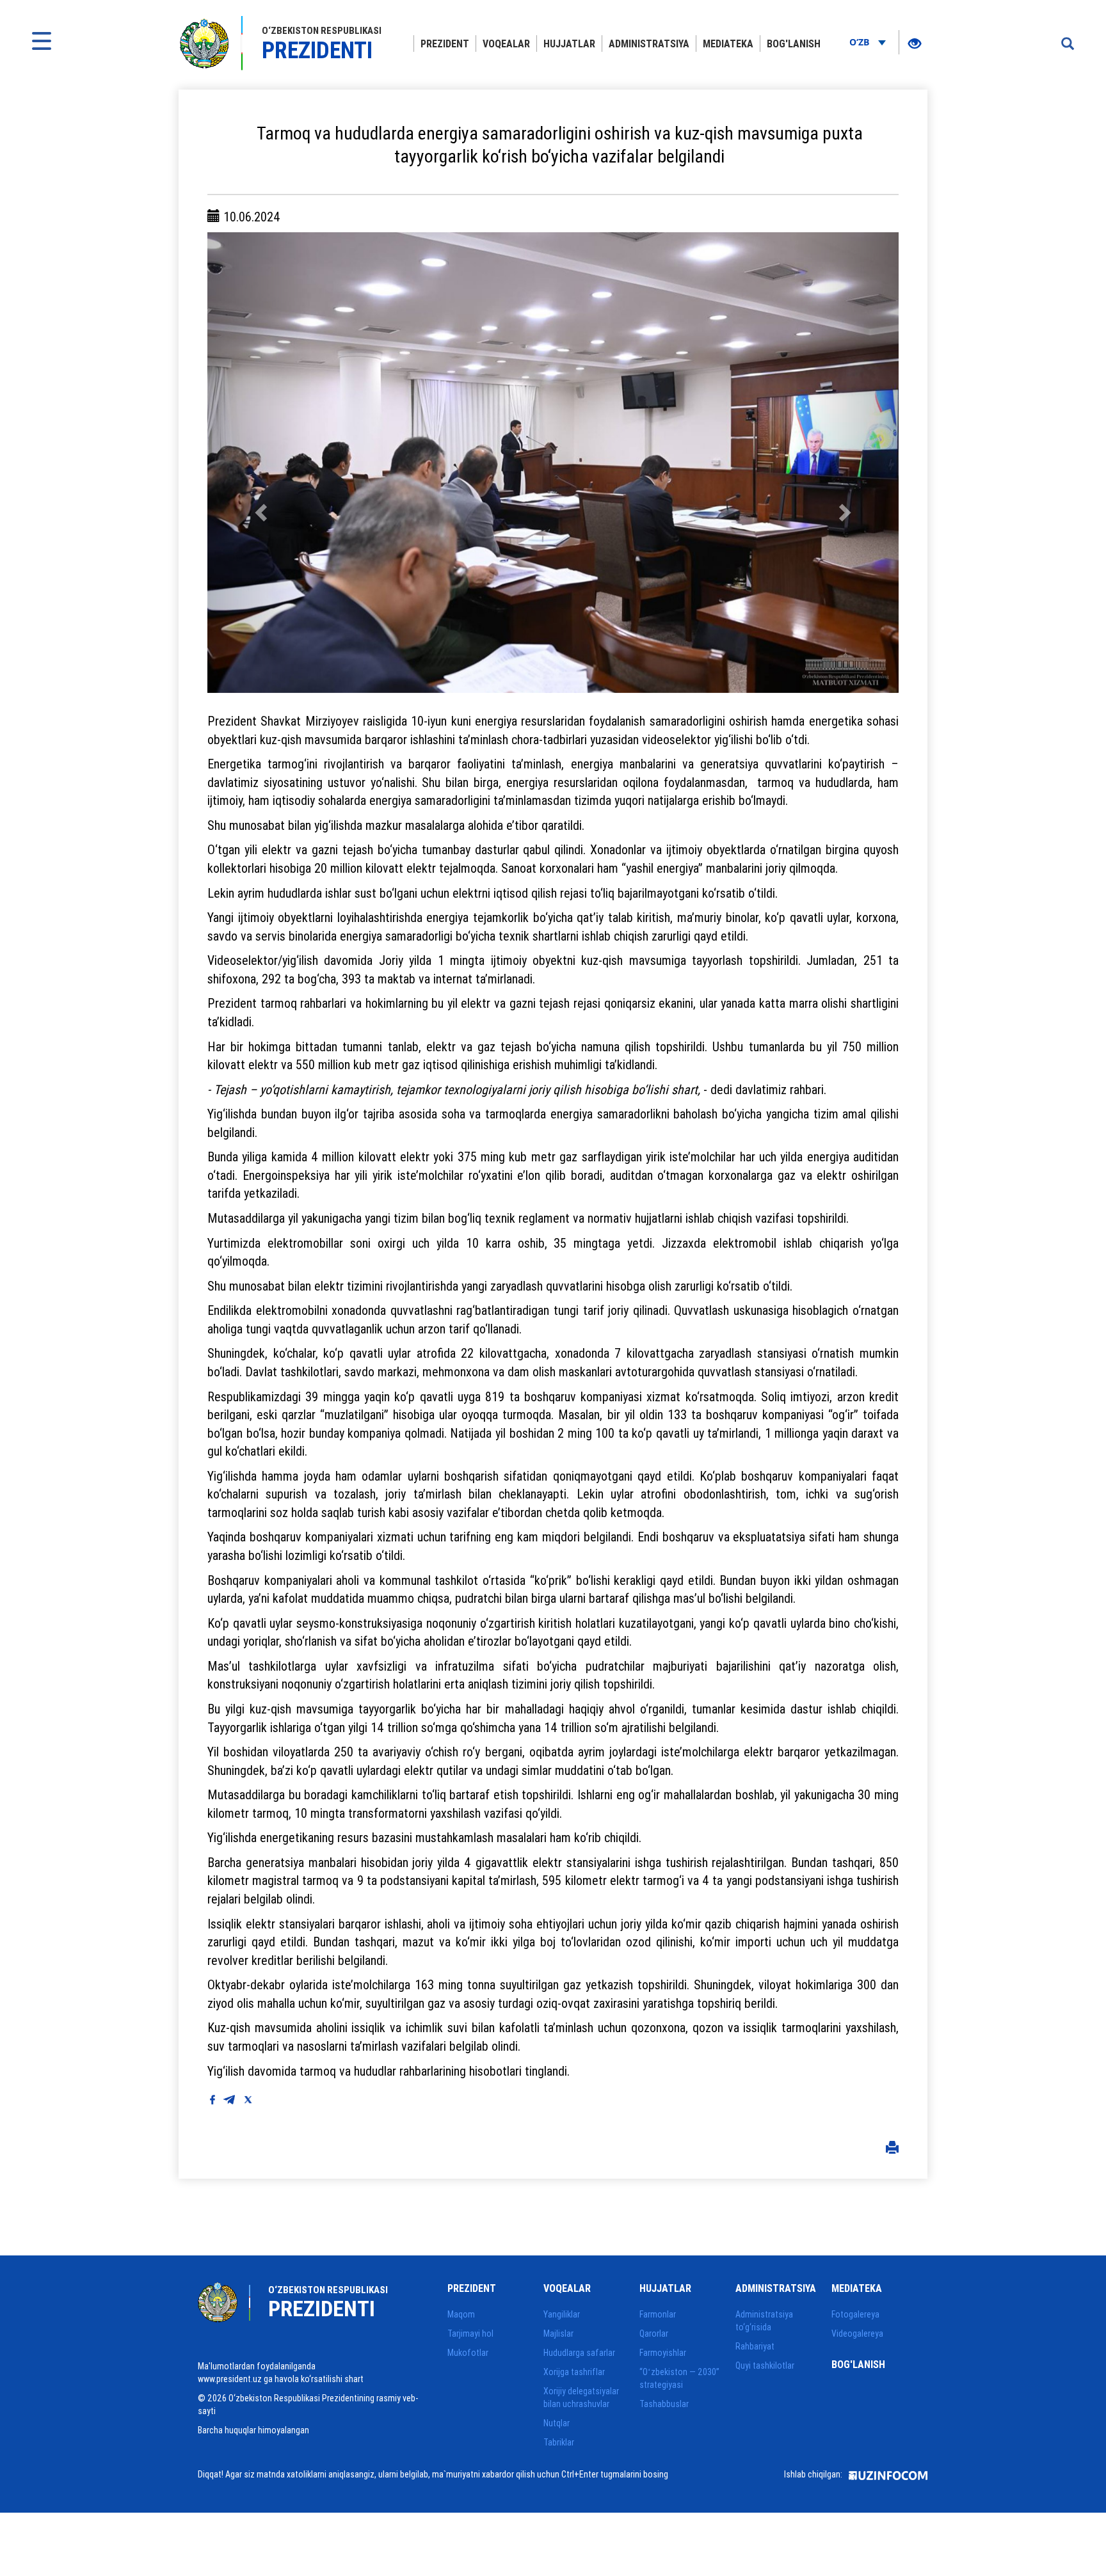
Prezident (445, 44)
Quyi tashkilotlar (765, 2365)
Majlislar (558, 2334)
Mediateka (728, 44)
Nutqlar (557, 2423)
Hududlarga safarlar (579, 2353)
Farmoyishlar (663, 2353)
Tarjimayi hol (470, 2334)
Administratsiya (649, 44)
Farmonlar (658, 2314)
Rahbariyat (755, 2346)
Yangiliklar (562, 2314)
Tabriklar (559, 2442)
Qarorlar (654, 2334)
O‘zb (861, 42)
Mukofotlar (468, 2353)
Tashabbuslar (664, 2404)
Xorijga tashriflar (574, 2372)
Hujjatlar (569, 44)
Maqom (461, 2314)
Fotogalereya (855, 2314)
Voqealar (506, 44)
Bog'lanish (794, 44)
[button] (259, 463)
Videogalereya (857, 2334)
